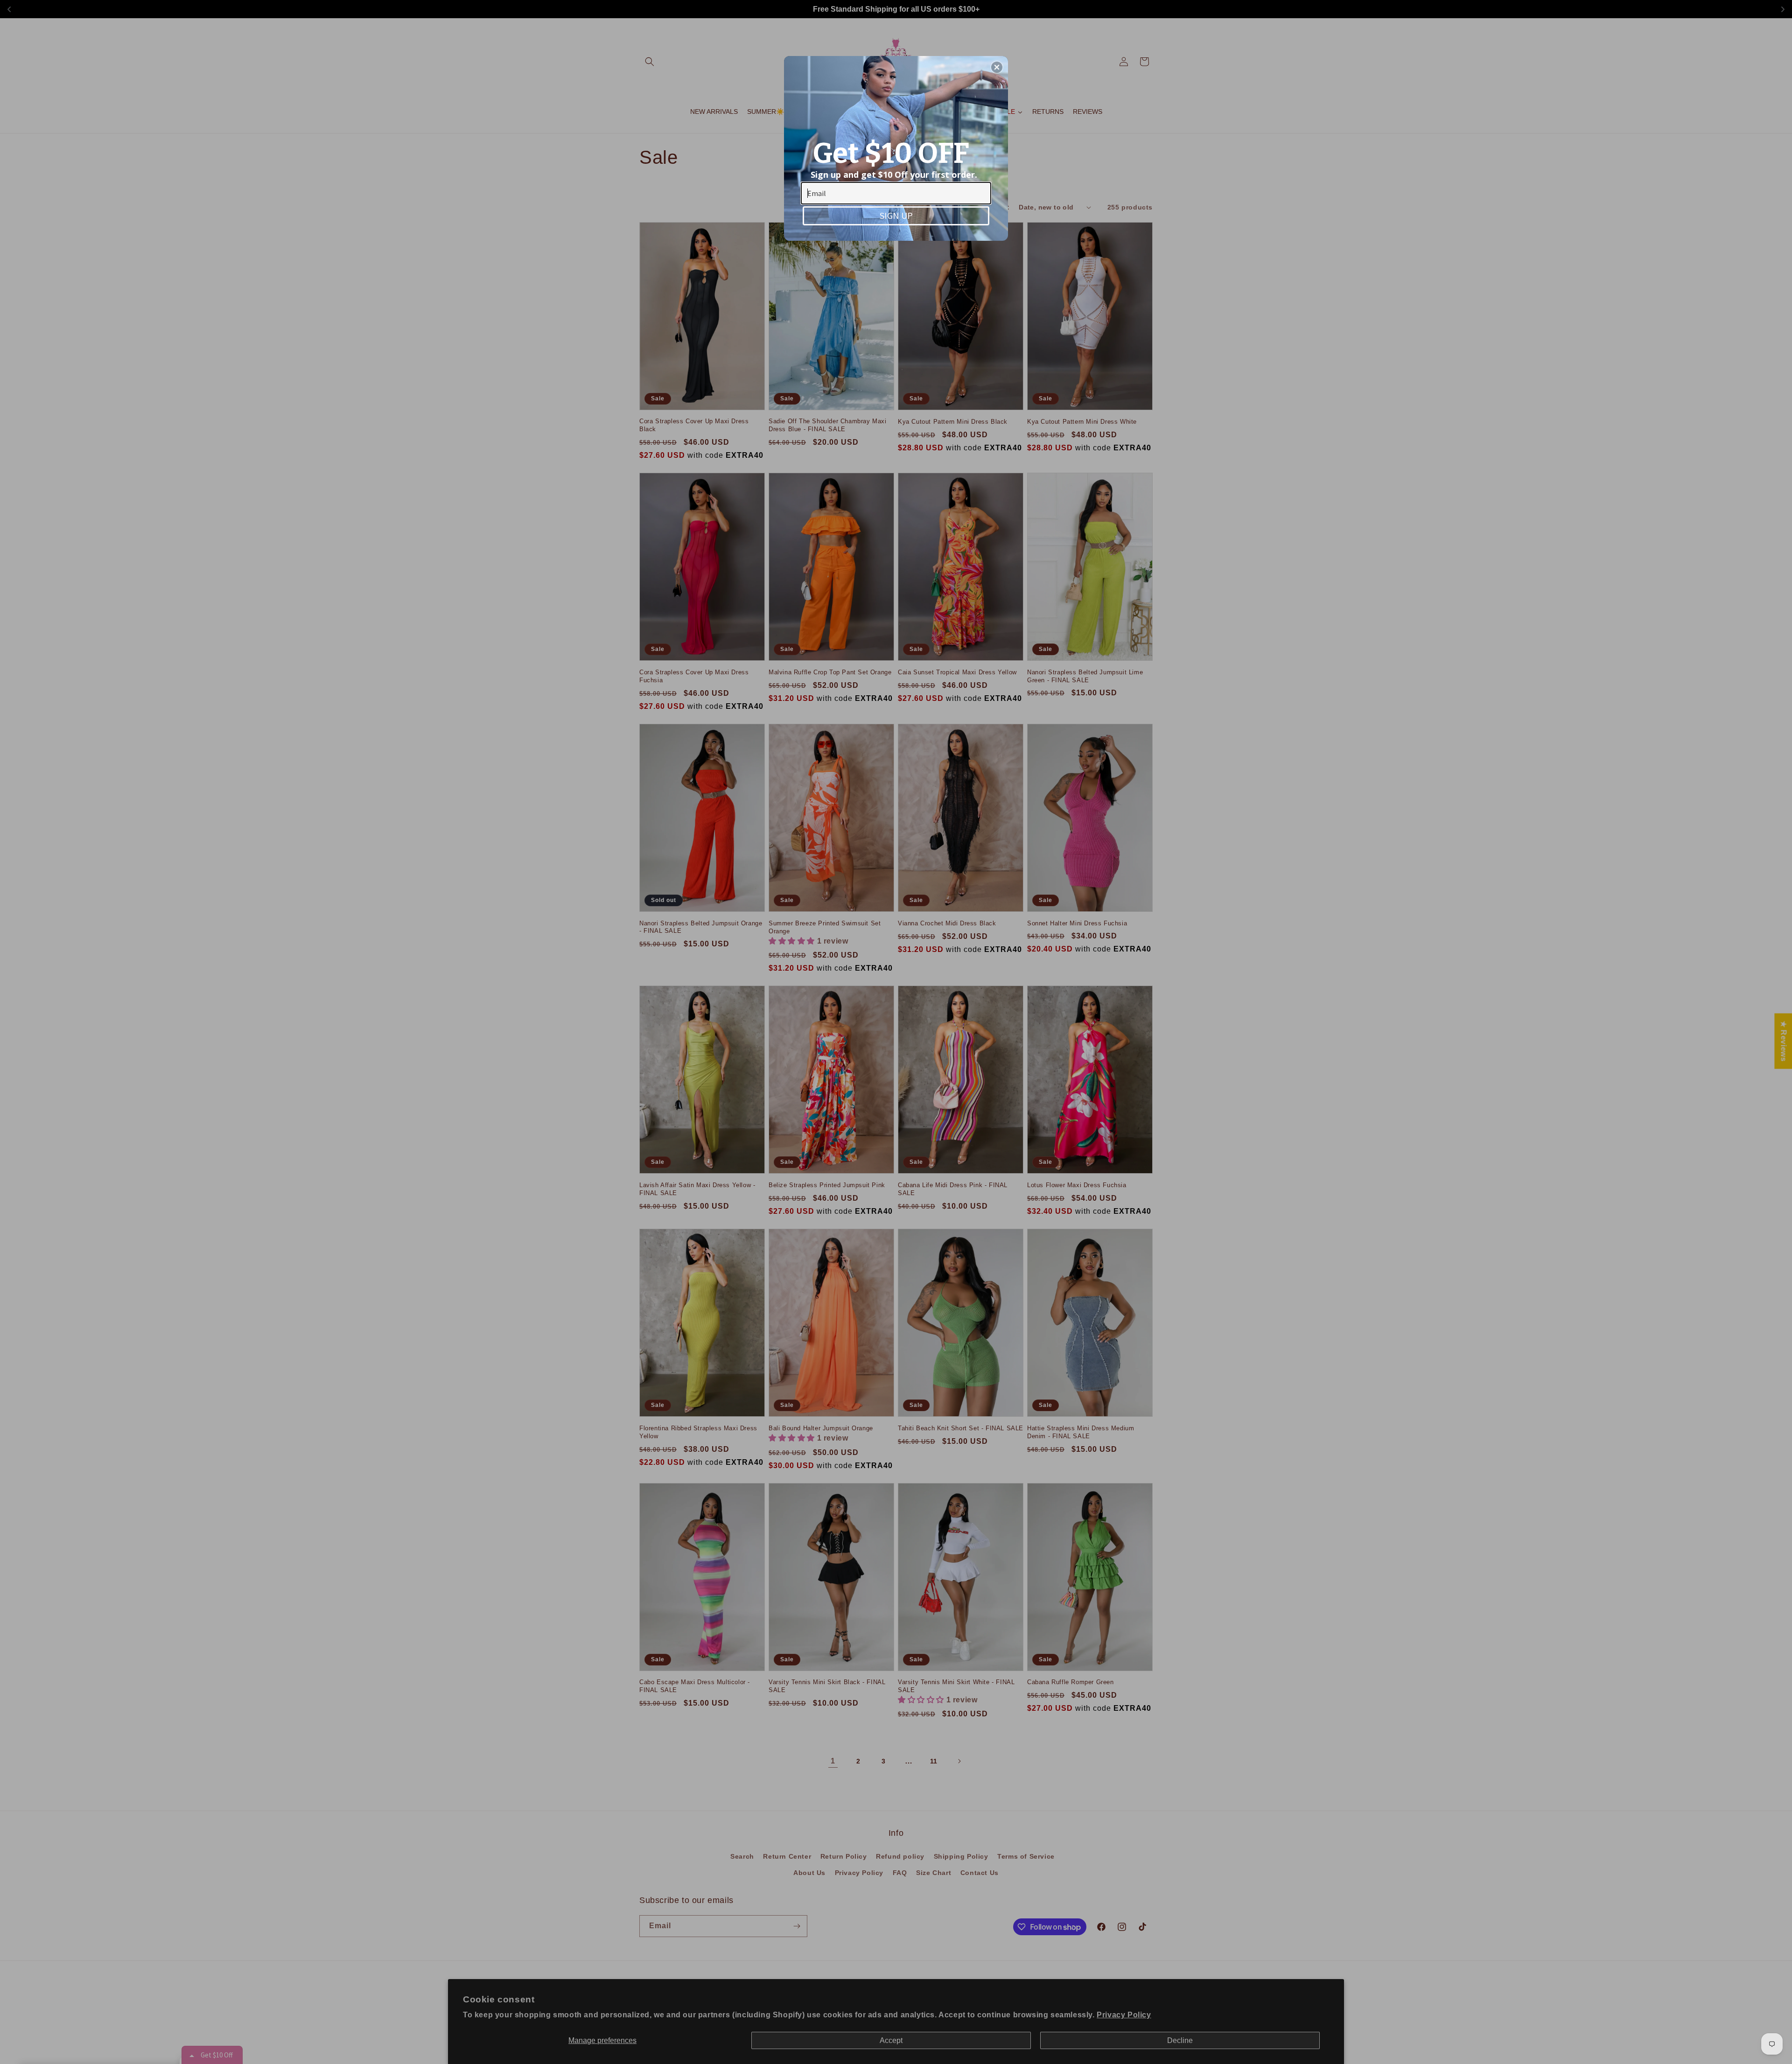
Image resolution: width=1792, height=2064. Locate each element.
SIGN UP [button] (896, 215)
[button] (997, 67)
